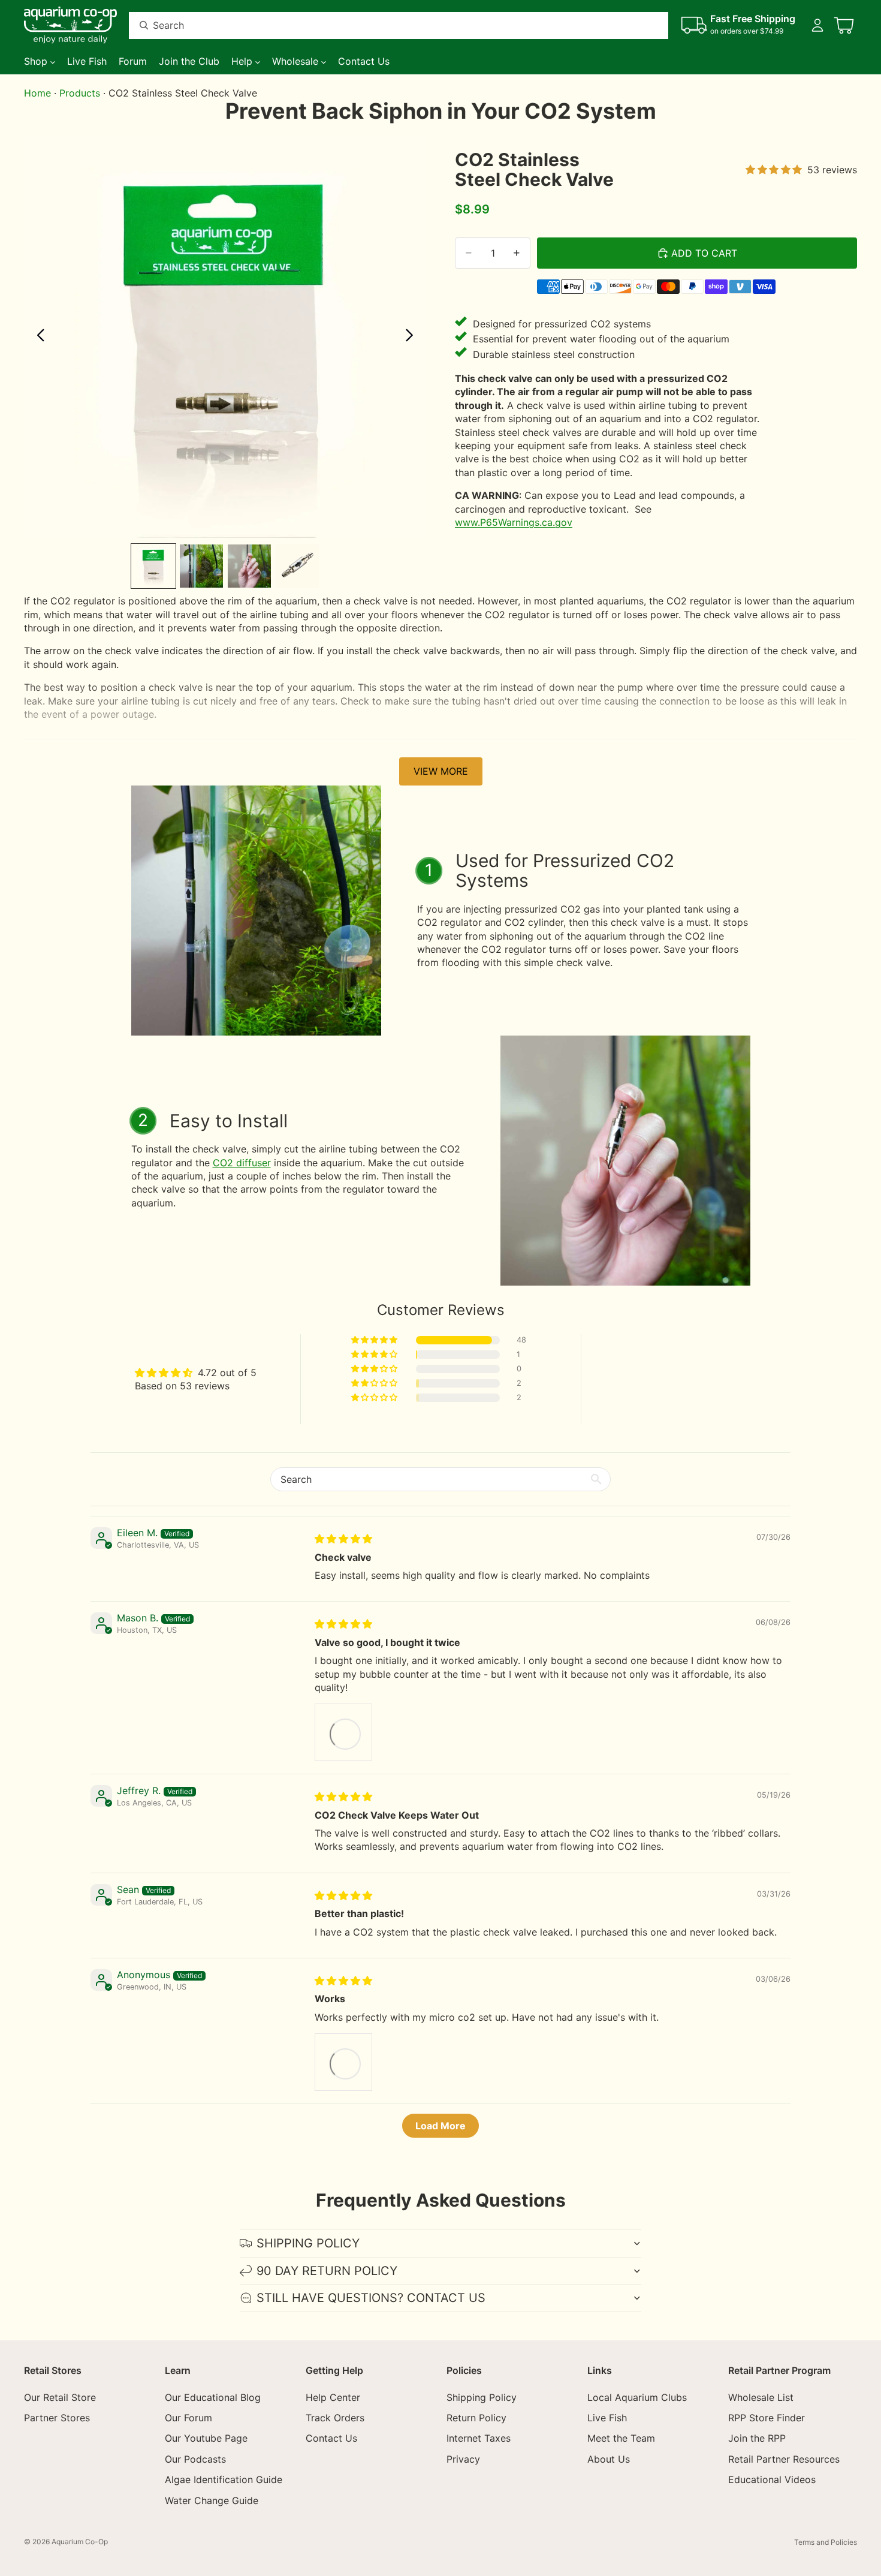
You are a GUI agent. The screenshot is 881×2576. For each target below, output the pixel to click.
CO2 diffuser (242, 1163)
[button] (375, 1340)
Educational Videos (772, 2479)
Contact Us (331, 2439)
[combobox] (384, 25)
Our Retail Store (60, 2397)
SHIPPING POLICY (308, 2243)
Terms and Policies (826, 2542)
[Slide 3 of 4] (249, 566)
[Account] (817, 25)
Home (37, 93)
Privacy (463, 2459)
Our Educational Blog (213, 2397)
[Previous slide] (37, 336)
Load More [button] (441, 2126)
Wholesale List (761, 2397)
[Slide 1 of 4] (153, 566)
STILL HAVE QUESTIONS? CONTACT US (371, 2298)
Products (80, 93)
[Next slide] (413, 336)
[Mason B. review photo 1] (343, 1732)
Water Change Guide (212, 2500)
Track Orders (335, 2418)
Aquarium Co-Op (80, 2542)
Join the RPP (757, 2439)
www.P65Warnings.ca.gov (514, 522)
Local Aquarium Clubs (637, 2397)
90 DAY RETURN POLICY (327, 2271)
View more (441, 771)
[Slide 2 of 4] (201, 566)
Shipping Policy (482, 2397)
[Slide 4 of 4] (297, 566)
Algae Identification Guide (224, 2479)
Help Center (333, 2397)
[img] (343, 1539)
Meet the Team (621, 2439)
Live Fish (607, 2418)
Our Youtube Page (206, 2439)
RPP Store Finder (767, 2418)
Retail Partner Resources (784, 2459)
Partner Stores (57, 2418)
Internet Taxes (479, 2439)
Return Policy (476, 2418)
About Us (609, 2459)
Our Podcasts (195, 2459)
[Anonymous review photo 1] (343, 2062)
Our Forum (188, 2418)
